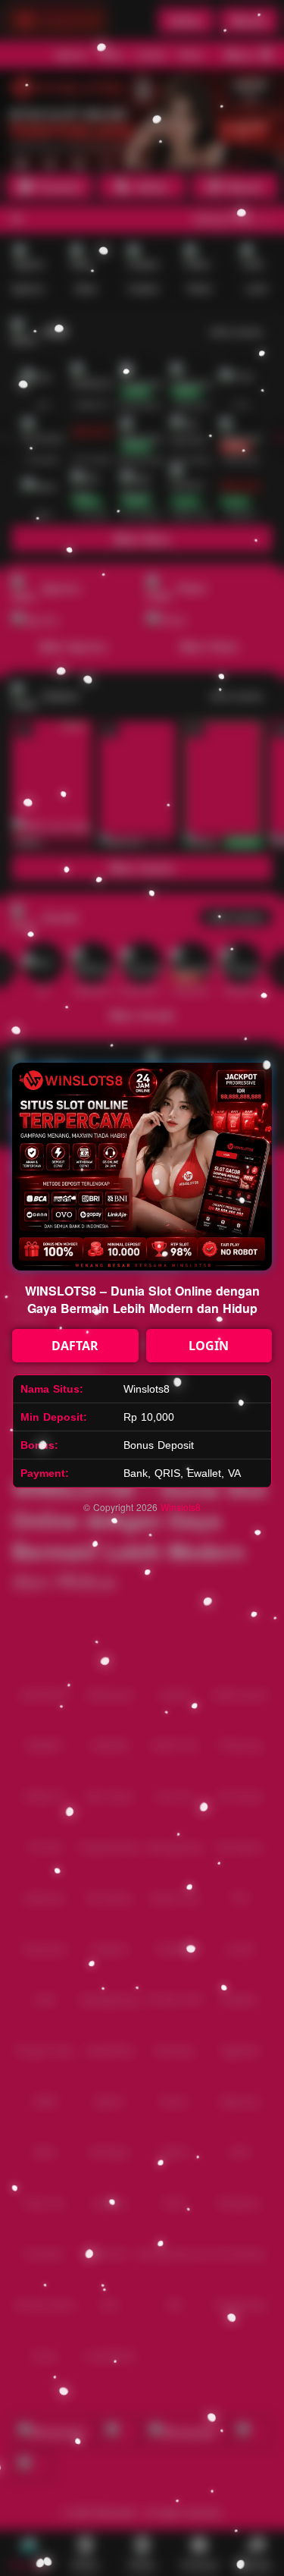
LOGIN (209, 1346)
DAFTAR (75, 1346)
